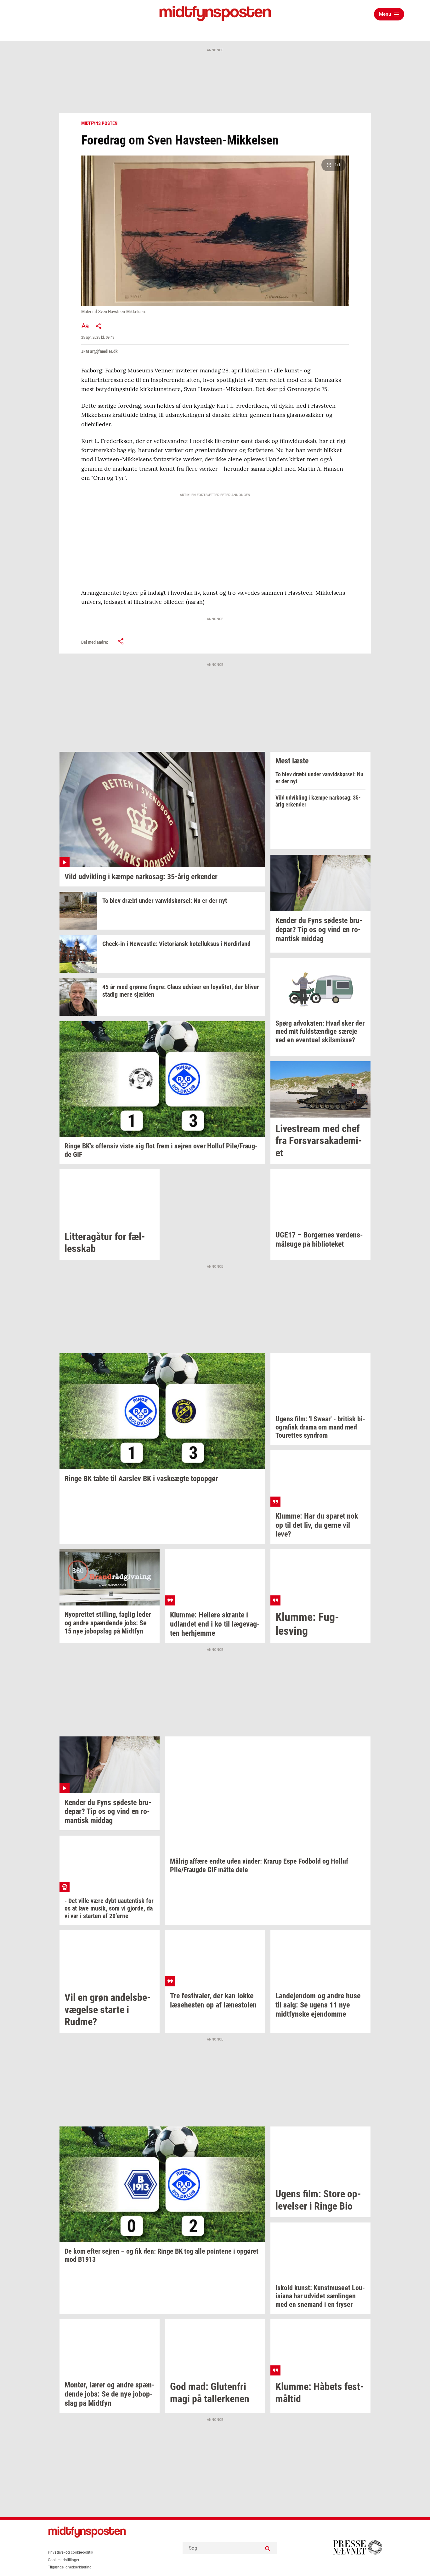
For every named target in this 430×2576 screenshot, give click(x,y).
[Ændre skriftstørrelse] (85, 326)
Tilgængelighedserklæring (70, 2567)
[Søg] (268, 2548)
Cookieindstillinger (64, 2560)
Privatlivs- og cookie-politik (71, 2552)
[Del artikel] (99, 326)
